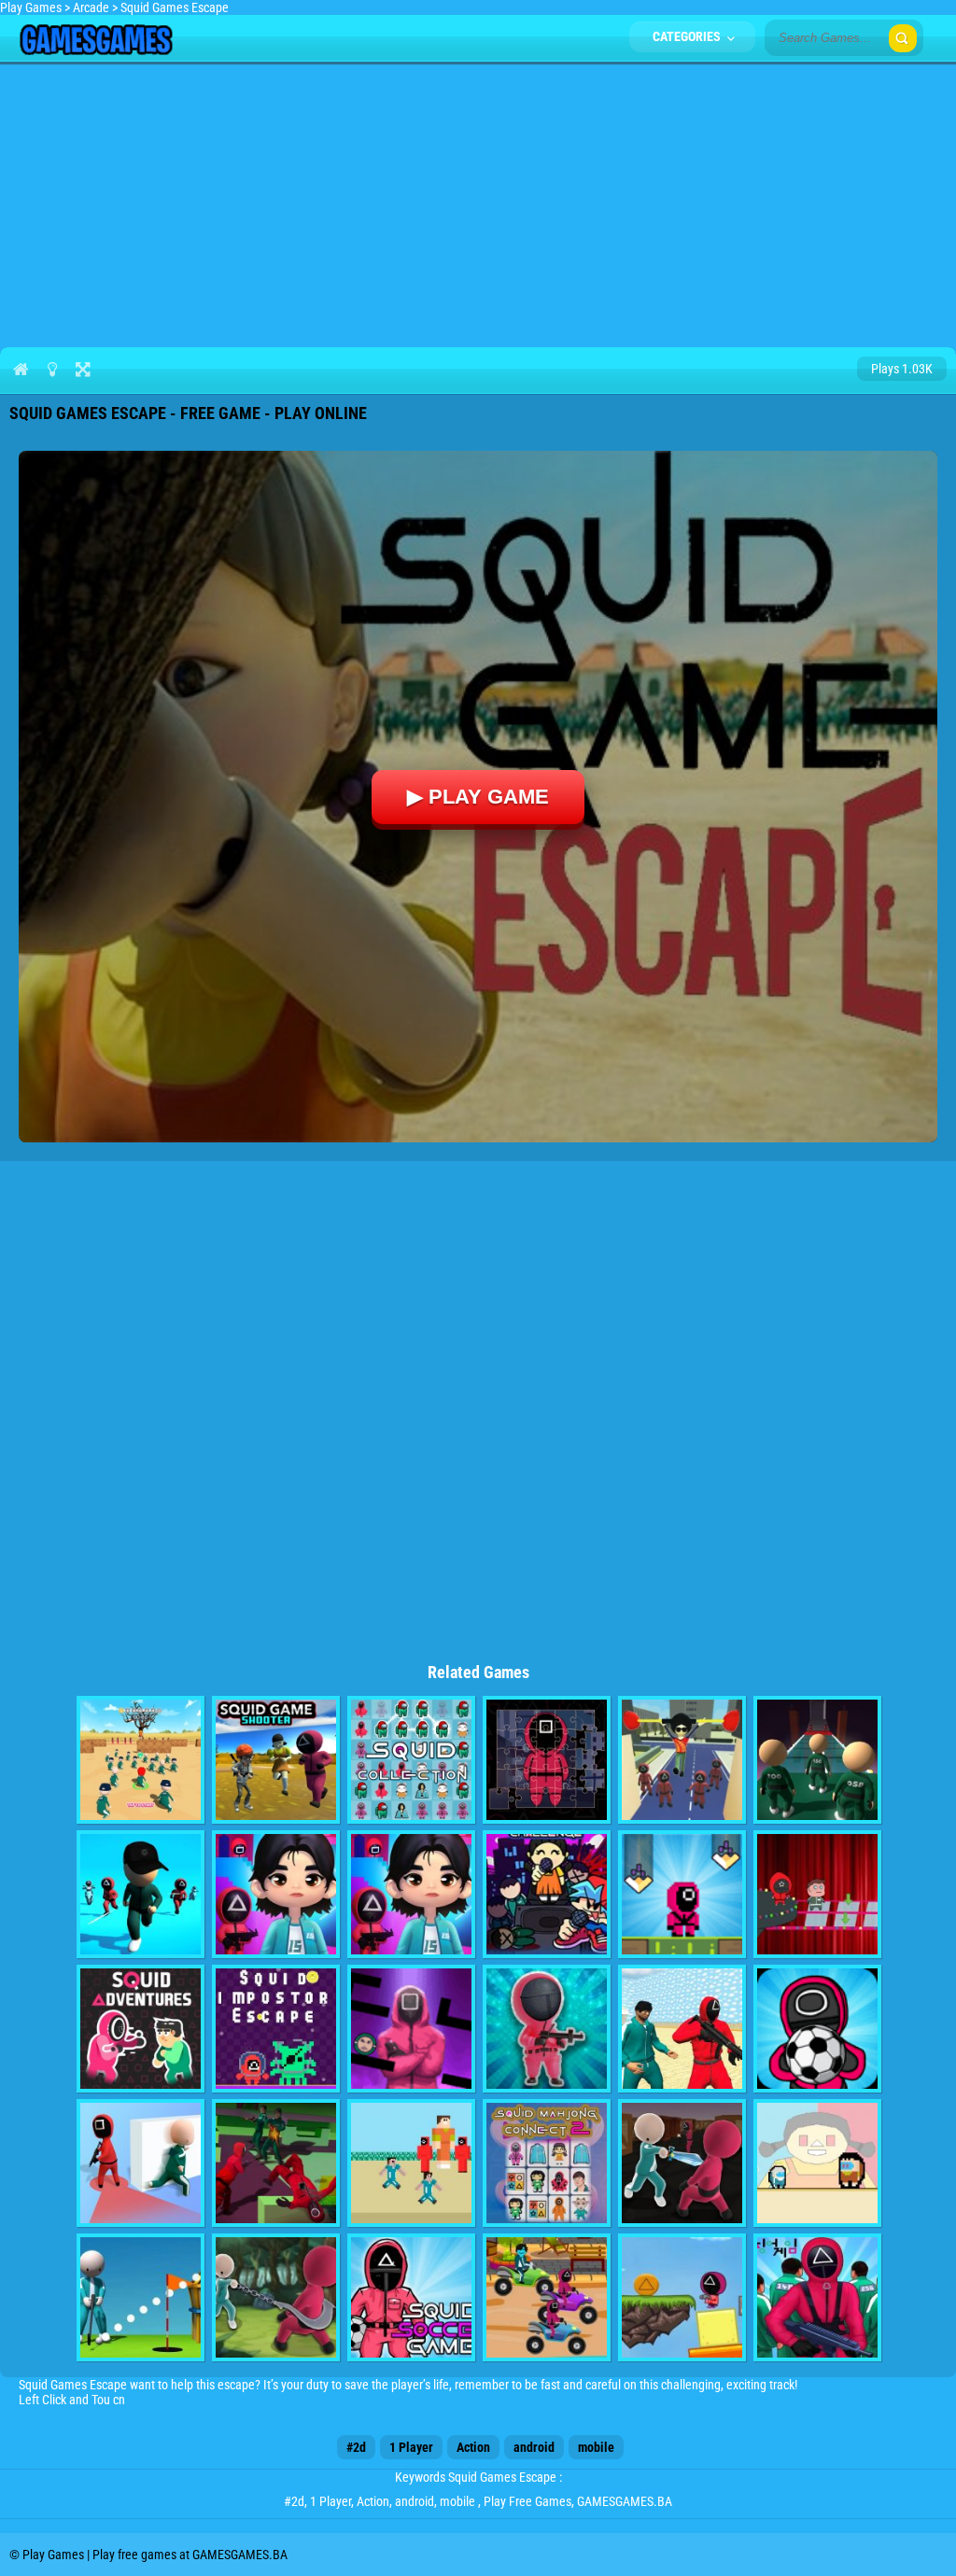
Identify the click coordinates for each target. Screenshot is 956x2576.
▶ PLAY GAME (478, 797)
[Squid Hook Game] (276, 2297)
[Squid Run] (411, 1894)
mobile (596, 2447)
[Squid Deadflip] (141, 1894)
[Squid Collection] (411, 1760)
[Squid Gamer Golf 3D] (141, 2297)
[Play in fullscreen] (83, 369)
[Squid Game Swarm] (682, 2029)
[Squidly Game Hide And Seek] (141, 2163)
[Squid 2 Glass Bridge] (817, 1760)
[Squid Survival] (817, 1894)
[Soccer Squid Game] (817, 2029)
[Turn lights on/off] (52, 369)
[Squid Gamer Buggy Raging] (547, 2297)
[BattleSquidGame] (141, 1760)
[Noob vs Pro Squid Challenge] (411, 2163)
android (534, 2447)
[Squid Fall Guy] (682, 1760)
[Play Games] (96, 50)
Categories (688, 36)
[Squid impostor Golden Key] (817, 2163)
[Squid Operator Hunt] (276, 2163)
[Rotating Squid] (411, 2029)
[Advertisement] (478, 202)
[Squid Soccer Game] (411, 2297)
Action (473, 2447)
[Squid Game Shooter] (276, 1760)
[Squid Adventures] (141, 2029)
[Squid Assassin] (682, 2163)
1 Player (411, 2447)
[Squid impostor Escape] (276, 2029)
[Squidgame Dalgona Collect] (682, 2297)
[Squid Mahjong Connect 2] (547, 2163)
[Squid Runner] (276, 1894)
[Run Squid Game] (682, 1894)
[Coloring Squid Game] (817, 2297)
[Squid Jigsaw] (547, 1760)
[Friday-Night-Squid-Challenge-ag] (547, 1894)
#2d (356, 2447)
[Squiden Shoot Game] (547, 2029)
